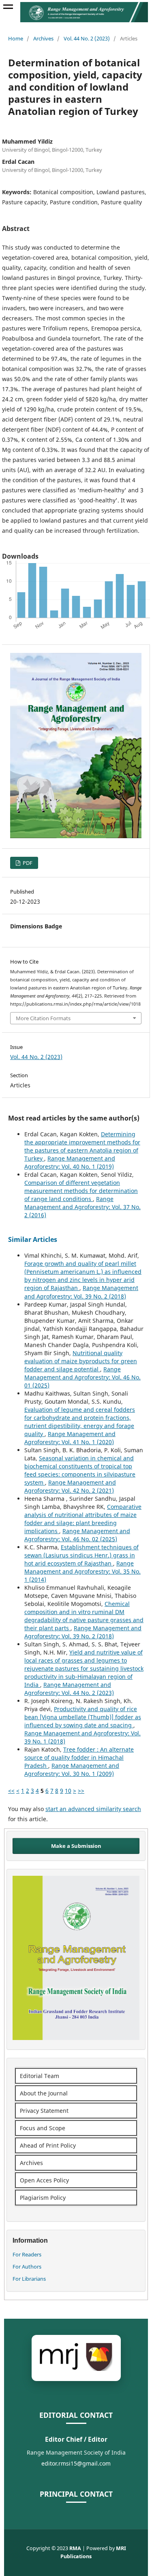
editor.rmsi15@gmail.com (76, 2463)
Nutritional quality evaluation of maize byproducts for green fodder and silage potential (81, 1361)
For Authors (27, 2267)
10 (68, 1791)
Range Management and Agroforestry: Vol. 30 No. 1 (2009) (72, 1770)
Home (16, 38)
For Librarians (29, 2279)
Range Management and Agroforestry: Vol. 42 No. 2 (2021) (70, 1486)
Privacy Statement (44, 2111)
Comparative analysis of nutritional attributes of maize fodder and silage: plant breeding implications (83, 1519)
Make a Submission (76, 1846)
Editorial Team (40, 2076)
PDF (27, 863)
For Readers (27, 2254)
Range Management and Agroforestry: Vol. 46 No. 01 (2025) (82, 1377)
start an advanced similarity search (93, 1809)
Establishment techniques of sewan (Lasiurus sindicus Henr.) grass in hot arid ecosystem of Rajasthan (81, 1555)
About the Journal (44, 2093)
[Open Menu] (8, 8)
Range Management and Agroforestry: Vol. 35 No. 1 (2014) (82, 1571)
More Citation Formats (43, 1018)
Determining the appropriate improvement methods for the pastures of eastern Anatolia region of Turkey (82, 1146)
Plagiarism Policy (43, 2198)
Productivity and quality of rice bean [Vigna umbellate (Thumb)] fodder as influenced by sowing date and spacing (83, 1717)
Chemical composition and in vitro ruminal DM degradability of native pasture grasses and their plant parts (84, 1616)
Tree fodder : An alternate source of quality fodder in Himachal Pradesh (79, 1757)
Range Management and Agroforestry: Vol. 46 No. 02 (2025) (77, 1535)
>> (81, 1791)
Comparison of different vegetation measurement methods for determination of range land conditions (81, 1191)
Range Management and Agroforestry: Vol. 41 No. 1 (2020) (70, 1438)
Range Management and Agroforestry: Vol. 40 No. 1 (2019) (70, 1162)
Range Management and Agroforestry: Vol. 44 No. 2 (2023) (69, 1689)
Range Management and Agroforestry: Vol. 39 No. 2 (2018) (81, 1292)
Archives (43, 38)
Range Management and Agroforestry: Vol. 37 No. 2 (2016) (82, 1207)
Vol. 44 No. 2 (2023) (87, 38)
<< (11, 1791)
